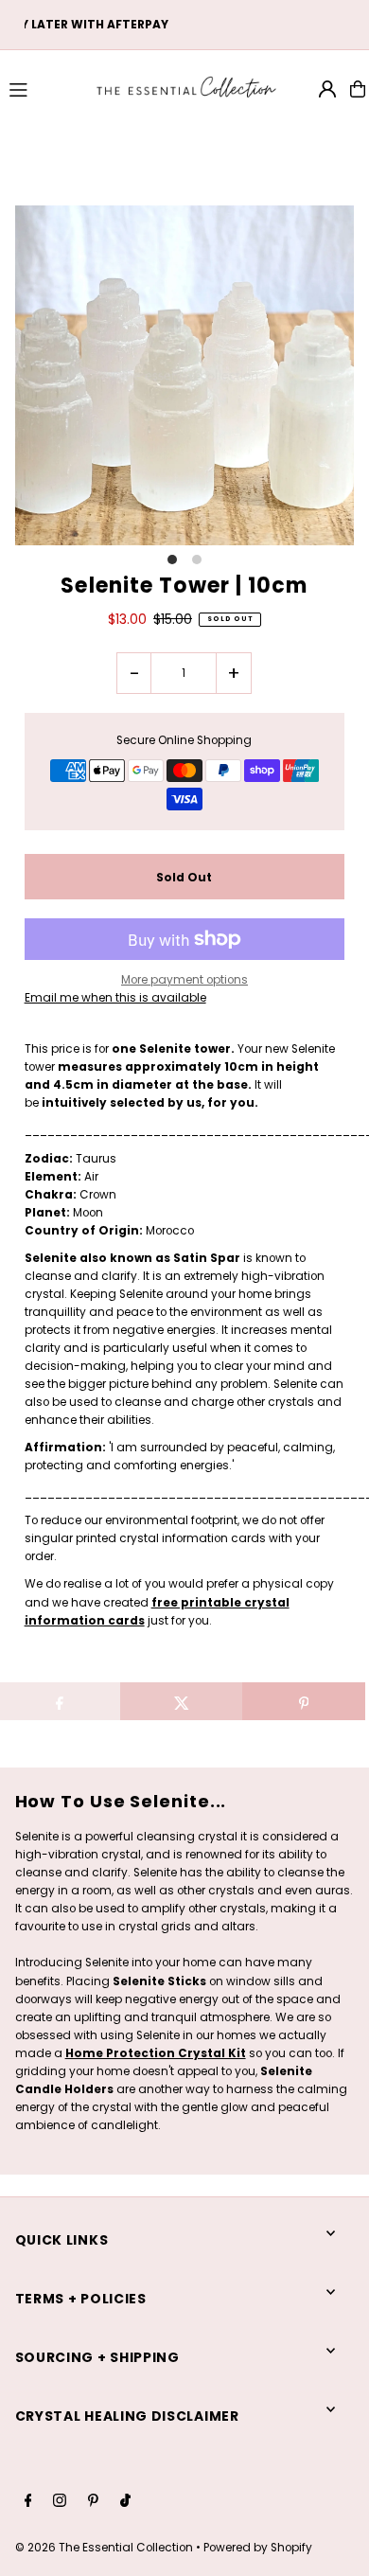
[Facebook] (28, 2502)
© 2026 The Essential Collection (104, 2548)
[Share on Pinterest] (304, 1701)
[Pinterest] (93, 2502)
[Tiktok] (125, 2502)
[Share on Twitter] (182, 1701)
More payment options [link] (184, 980)
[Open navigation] (43, 88)
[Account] (327, 89)
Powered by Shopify (258, 2548)
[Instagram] (60, 2502)
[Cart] (358, 89)
